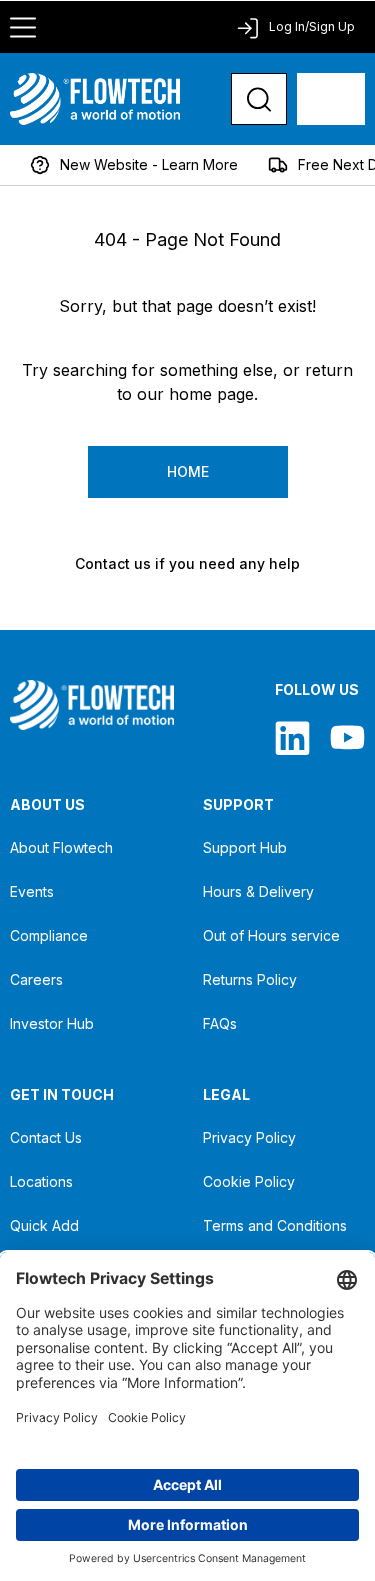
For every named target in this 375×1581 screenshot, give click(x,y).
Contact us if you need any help (187, 563)
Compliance (49, 935)
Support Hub (245, 847)
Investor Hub (52, 1023)
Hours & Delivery (258, 891)
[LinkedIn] (292, 737)
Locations (41, 1181)
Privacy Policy (249, 1137)
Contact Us (46, 1137)
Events (32, 891)
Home (188, 471)
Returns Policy (250, 979)
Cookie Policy (249, 1181)
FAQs (220, 1023)
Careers (36, 979)
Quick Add (44, 1225)
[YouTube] (347, 737)
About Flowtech (61, 847)
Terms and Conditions (275, 1225)
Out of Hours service (271, 935)
